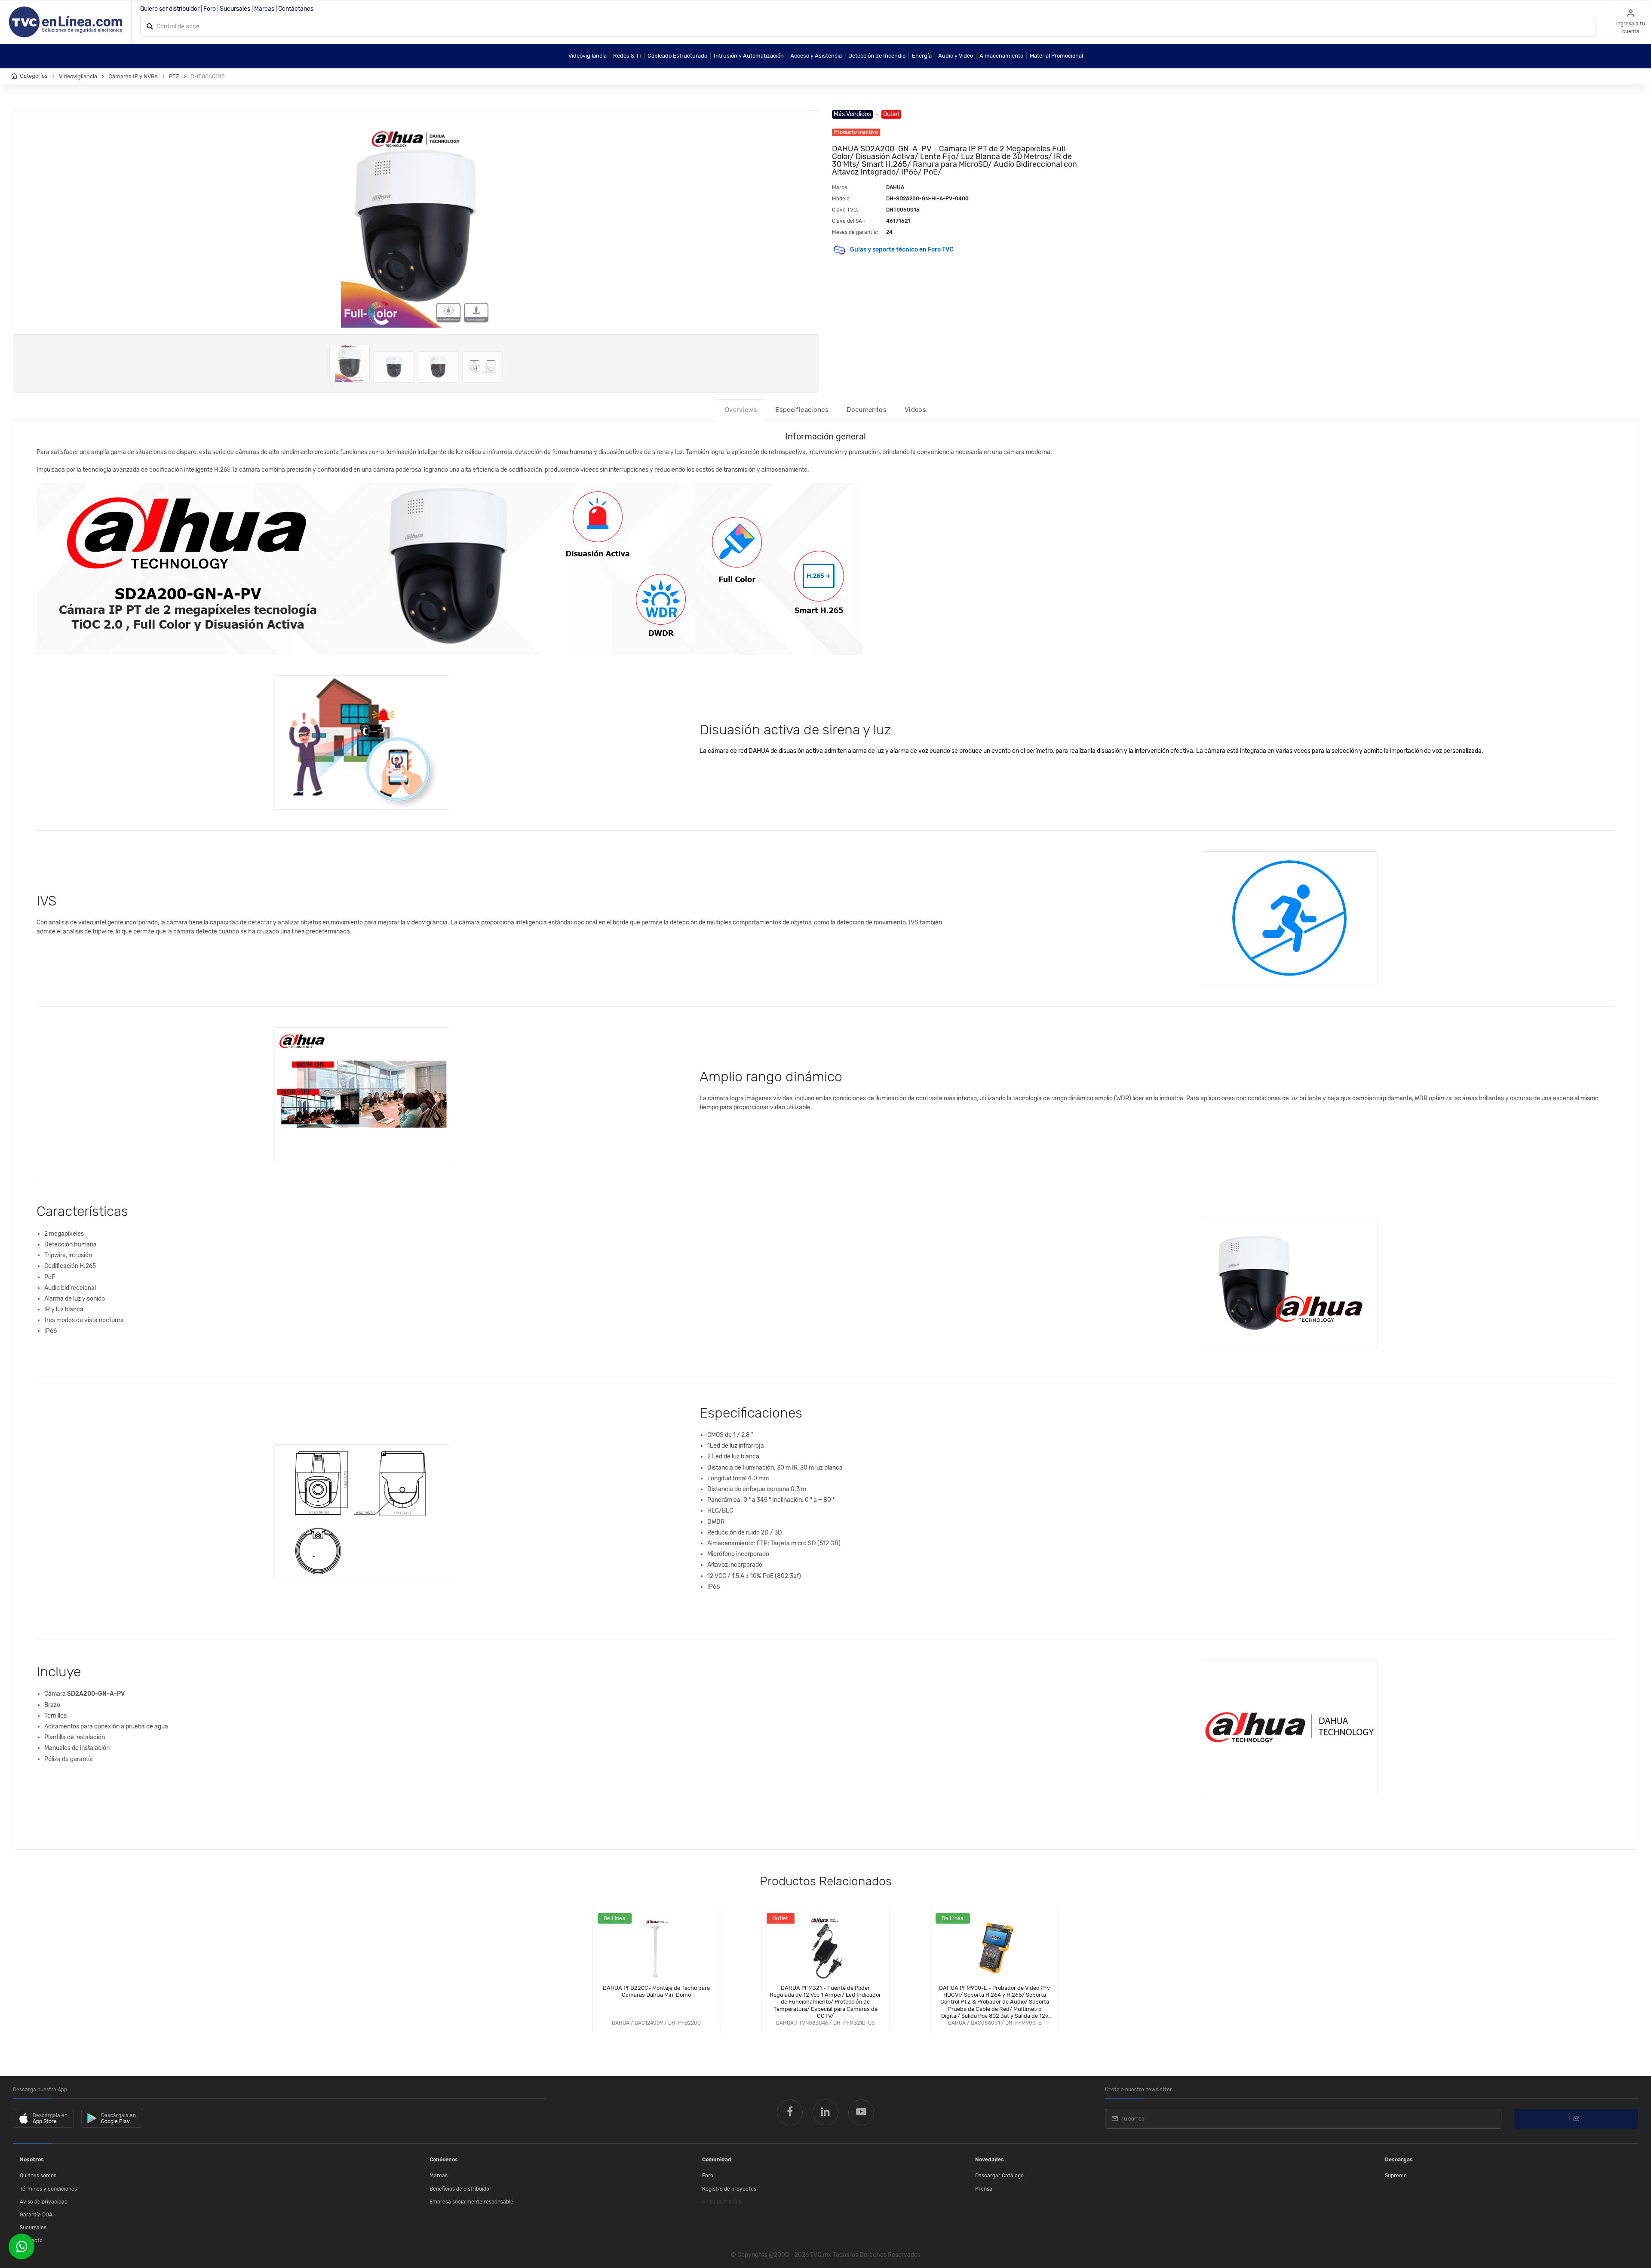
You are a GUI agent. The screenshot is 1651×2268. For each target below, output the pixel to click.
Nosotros (32, 2160)
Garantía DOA (36, 2215)
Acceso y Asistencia (816, 56)
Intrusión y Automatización (749, 56)
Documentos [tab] (867, 410)
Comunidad (717, 2160)
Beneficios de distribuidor (460, 2189)
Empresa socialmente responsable (471, 2202)
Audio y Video (956, 56)
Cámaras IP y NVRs (133, 76)
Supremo (1396, 2176)
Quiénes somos (38, 2176)
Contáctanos (296, 9)
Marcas (264, 9)
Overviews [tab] (741, 410)
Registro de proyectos (729, 2189)
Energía (922, 56)
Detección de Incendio (877, 56)
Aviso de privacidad (44, 2202)
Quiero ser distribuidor (170, 9)
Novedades (990, 2160)
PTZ (174, 76)
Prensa (984, 2189)
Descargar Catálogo (999, 2176)
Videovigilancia (588, 56)
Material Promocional (1056, 56)
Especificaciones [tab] (802, 410)
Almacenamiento (1001, 56)
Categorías (34, 76)
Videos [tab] (915, 410)
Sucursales (235, 9)
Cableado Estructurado (677, 56)
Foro (210, 9)
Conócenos (444, 2160)
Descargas (1399, 2160)
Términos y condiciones (48, 2189)
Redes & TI (627, 56)
